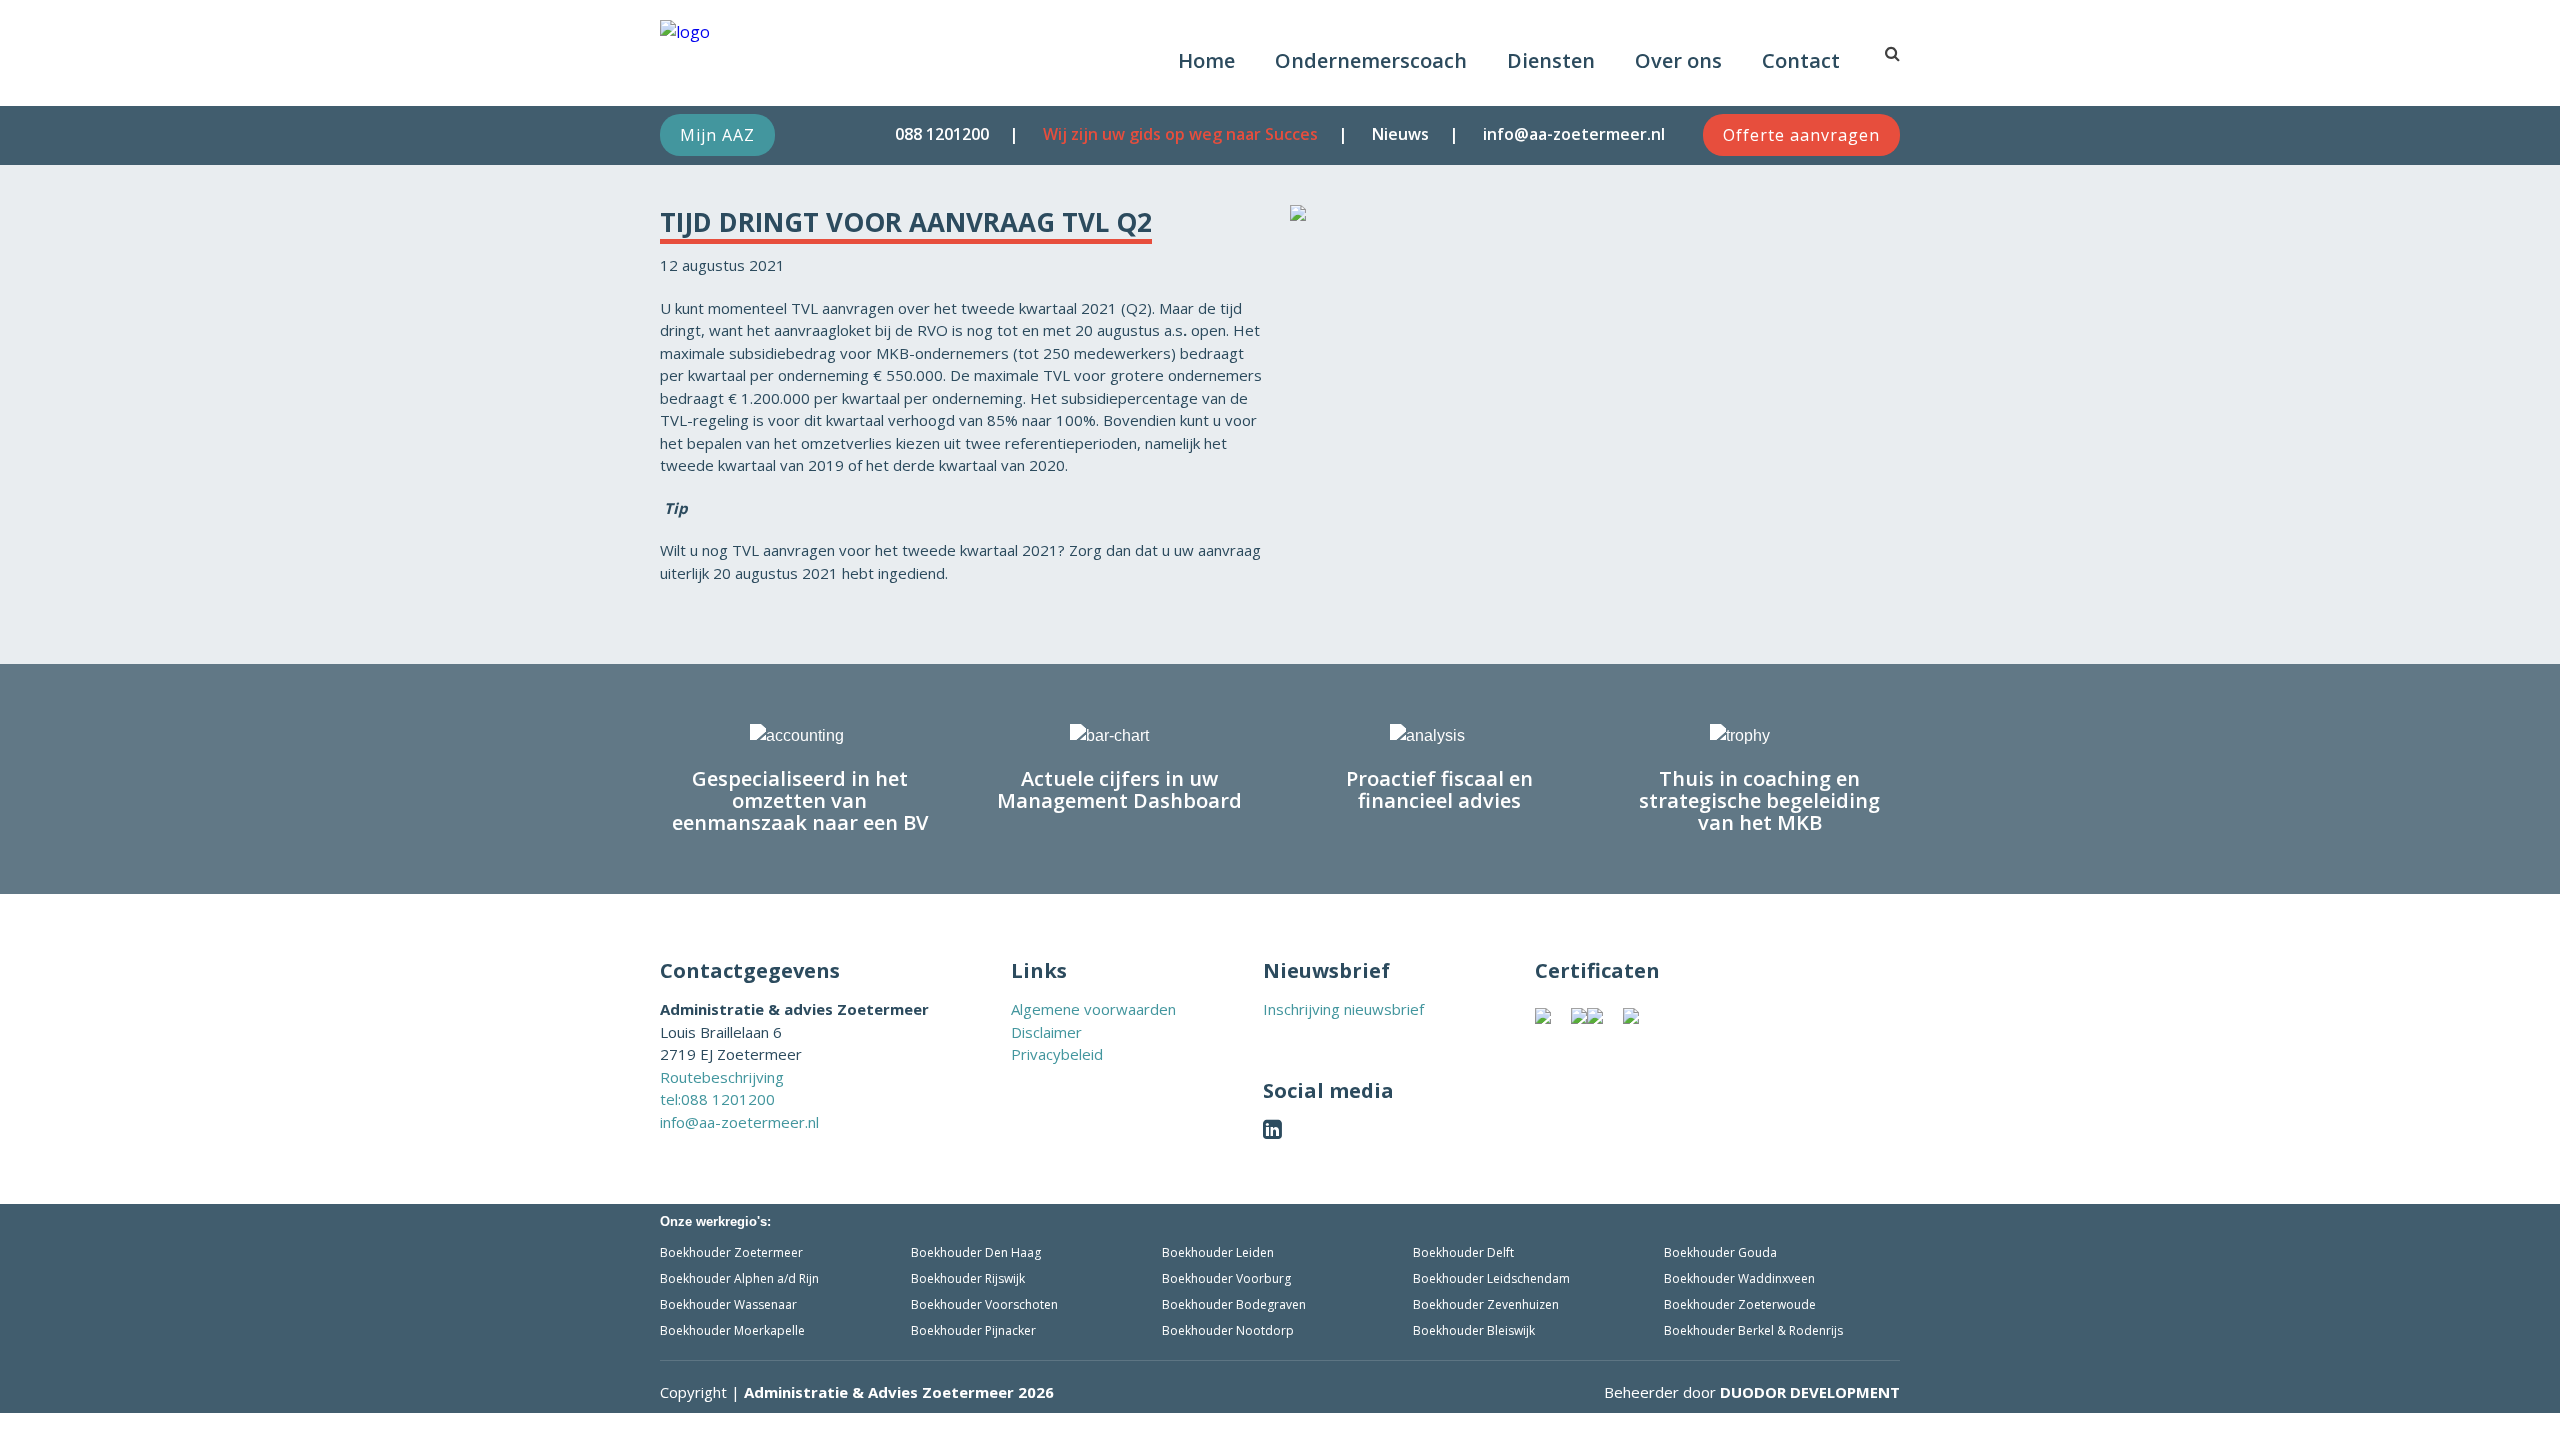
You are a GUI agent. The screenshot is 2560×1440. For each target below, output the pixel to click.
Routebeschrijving (722, 1077)
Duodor (1810, 1392)
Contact (1801, 60)
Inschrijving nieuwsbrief (1343, 1009)
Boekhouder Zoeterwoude (1740, 1304)
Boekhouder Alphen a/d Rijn (739, 1278)
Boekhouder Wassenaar (728, 1304)
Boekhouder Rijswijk (968, 1278)
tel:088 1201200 (717, 1099)
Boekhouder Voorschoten (984, 1304)
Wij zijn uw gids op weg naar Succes (1180, 134)
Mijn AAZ (717, 135)
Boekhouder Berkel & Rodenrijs (1753, 1330)
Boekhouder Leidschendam (1491, 1278)
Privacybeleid (1057, 1054)
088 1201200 (942, 134)
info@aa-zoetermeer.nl (1574, 134)
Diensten (1551, 60)
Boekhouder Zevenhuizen (1486, 1304)
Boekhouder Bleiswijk (1474, 1330)
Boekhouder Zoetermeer (731, 1252)
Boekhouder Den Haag (976, 1252)
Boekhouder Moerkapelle (732, 1330)
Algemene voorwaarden (1093, 1009)
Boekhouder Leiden (1218, 1252)
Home (1206, 60)
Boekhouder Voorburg (1226, 1278)
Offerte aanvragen (1801, 135)
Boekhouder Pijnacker (973, 1330)
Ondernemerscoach (1371, 60)
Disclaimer (1046, 1032)
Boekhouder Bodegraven (1234, 1304)
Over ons (1678, 60)
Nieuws (1400, 134)
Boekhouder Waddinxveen (1739, 1278)
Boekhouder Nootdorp (1228, 1330)
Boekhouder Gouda (1720, 1252)
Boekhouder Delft (1463, 1252)
